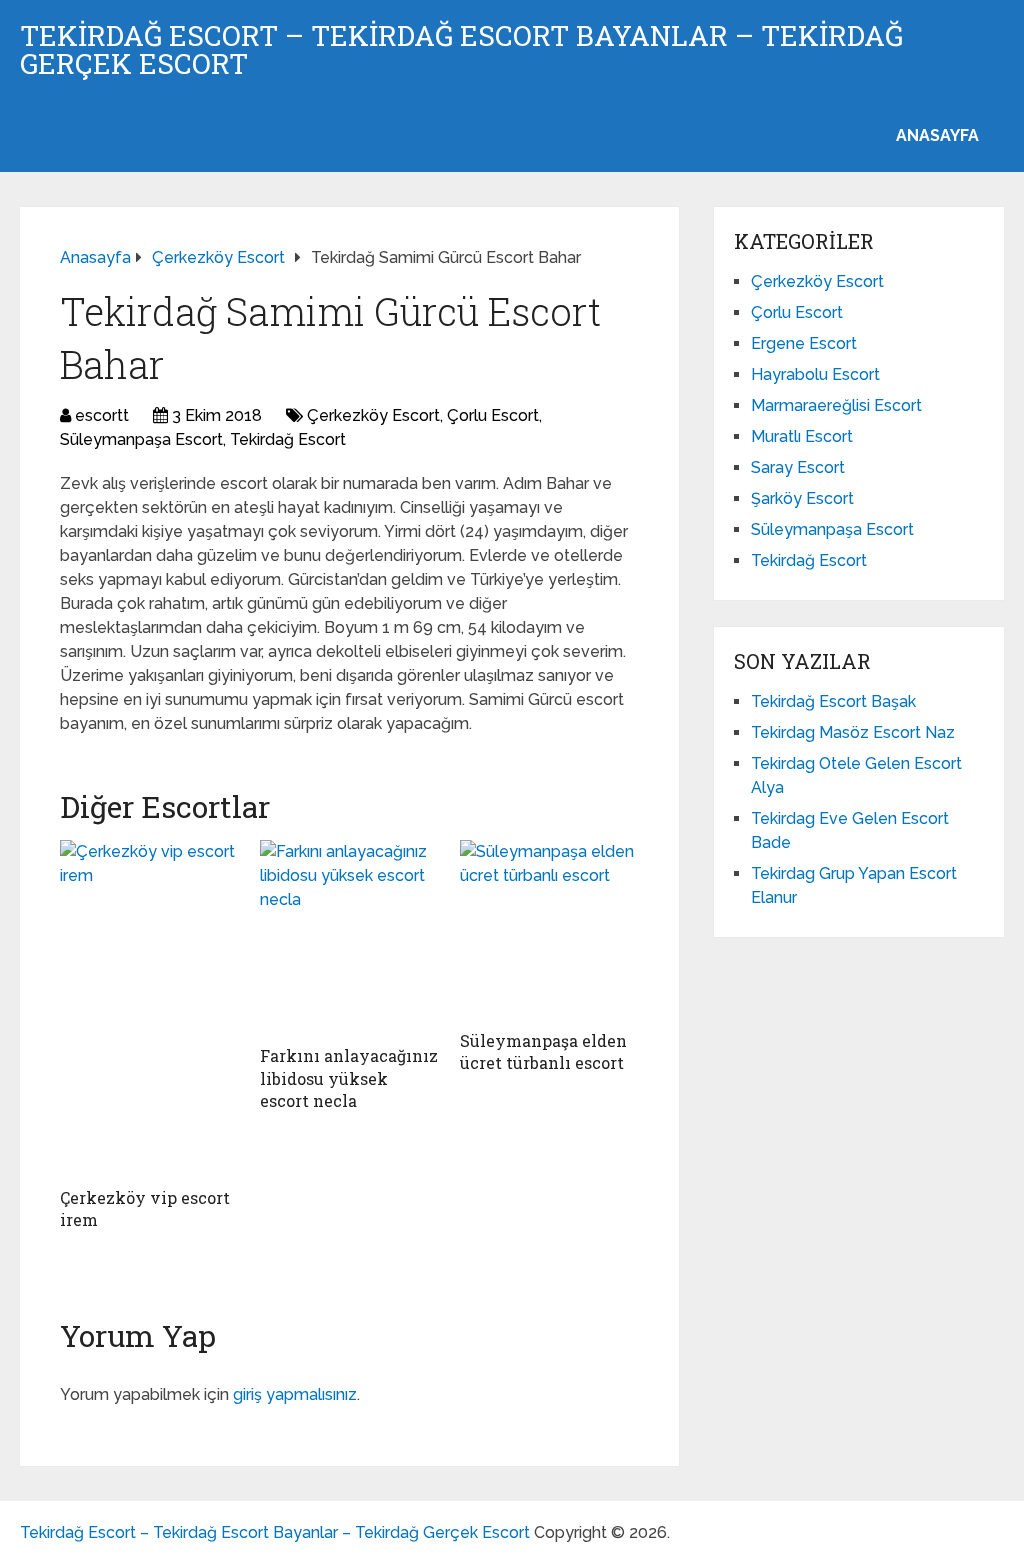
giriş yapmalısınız (295, 1394)
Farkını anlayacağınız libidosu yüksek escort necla (349, 1078)
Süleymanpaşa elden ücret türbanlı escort (543, 1051)
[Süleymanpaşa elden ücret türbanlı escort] (550, 930)
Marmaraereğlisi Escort (836, 405)
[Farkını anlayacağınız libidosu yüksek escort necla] (350, 938)
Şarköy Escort (802, 498)
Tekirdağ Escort (288, 439)
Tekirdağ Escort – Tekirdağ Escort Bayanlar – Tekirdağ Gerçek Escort (461, 50)
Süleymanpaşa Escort (141, 439)
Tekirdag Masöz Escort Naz (853, 732)
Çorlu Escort (493, 415)
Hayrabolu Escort (815, 374)
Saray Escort (798, 467)
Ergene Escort (804, 343)
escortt (102, 415)
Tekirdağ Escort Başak (833, 701)
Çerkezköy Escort (373, 415)
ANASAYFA (937, 135)
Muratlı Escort (802, 436)
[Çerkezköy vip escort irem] (150, 1008)
